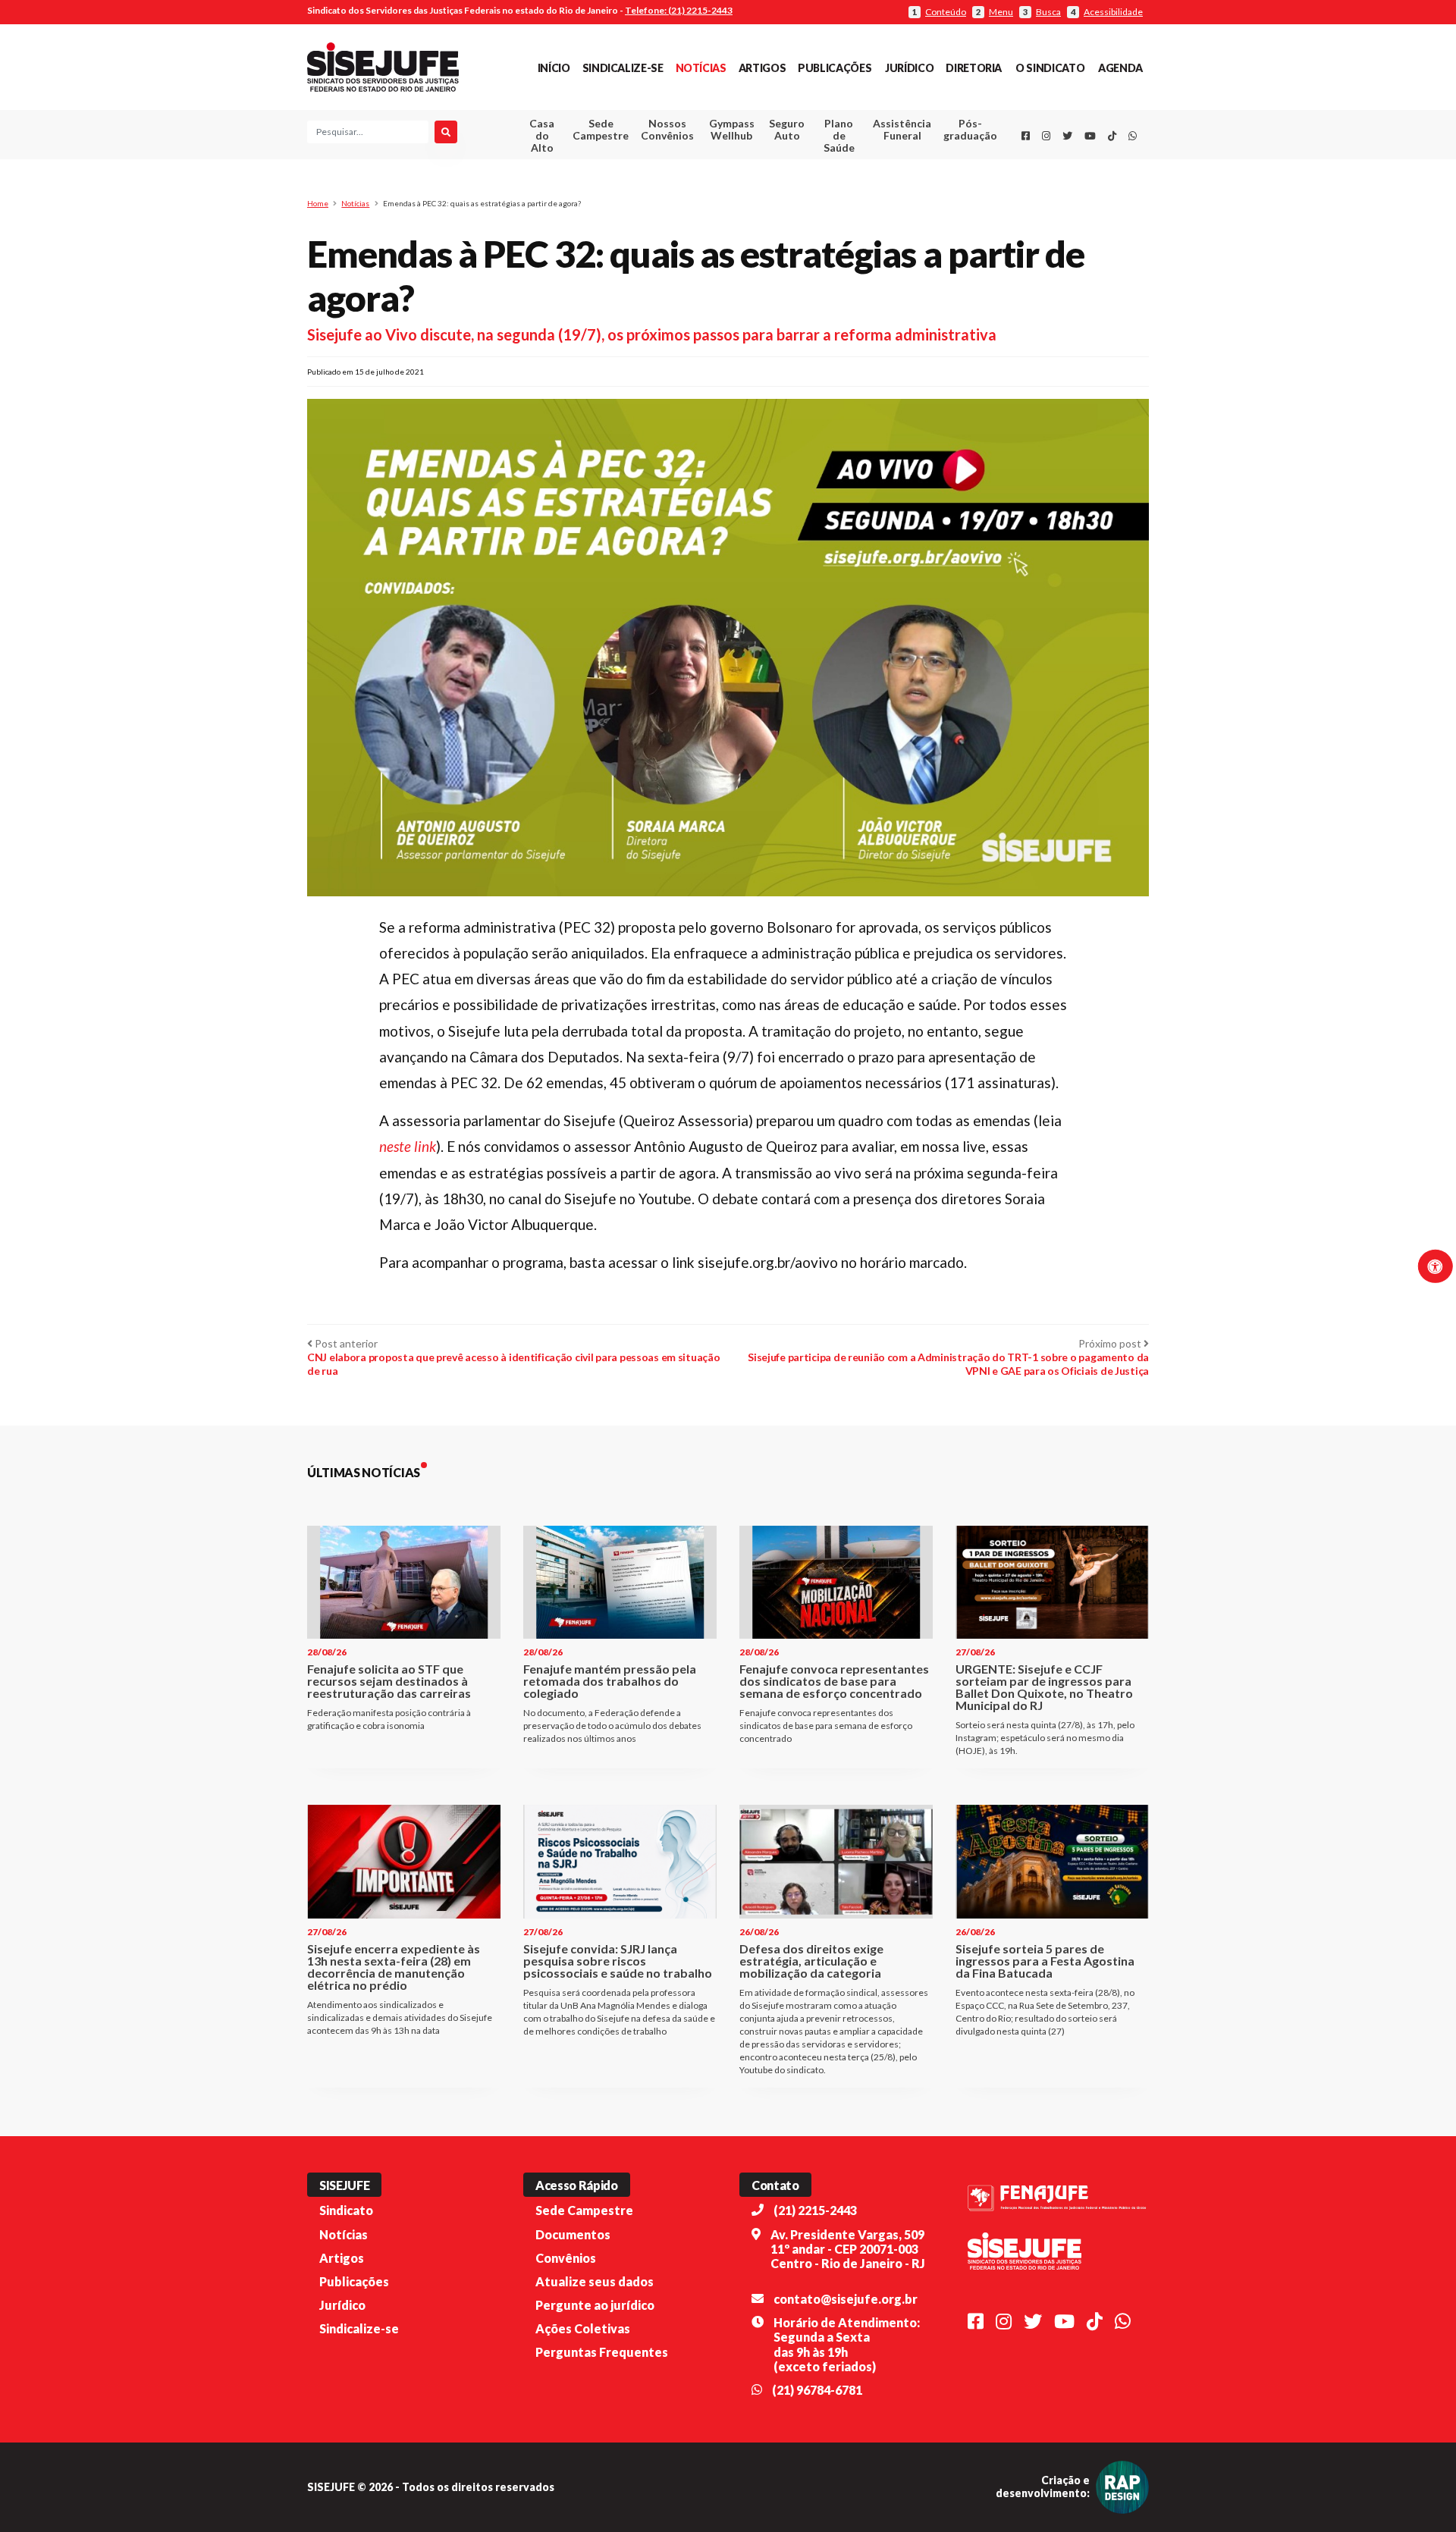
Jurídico (909, 68)
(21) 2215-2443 (815, 2210)
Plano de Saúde (839, 135)
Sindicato (346, 2210)
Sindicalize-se (623, 68)
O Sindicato (1050, 68)
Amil (879, 167)
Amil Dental (879, 185)
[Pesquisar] (446, 132)
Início (554, 68)
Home (318, 203)
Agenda (1120, 68)
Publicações (835, 68)
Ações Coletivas (583, 2328)
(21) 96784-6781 (817, 2390)
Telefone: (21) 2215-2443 (679, 10)
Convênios (566, 2258)
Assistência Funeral (902, 129)
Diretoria (974, 68)
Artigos (762, 68)
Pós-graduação (970, 129)
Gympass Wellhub (732, 129)
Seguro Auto (787, 129)
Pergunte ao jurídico (595, 2305)
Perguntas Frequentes (602, 2352)
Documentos (573, 2234)
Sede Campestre (601, 129)
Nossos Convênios (667, 129)
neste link (408, 1146)
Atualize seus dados (595, 2281)
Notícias (701, 68)
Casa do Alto (542, 135)
